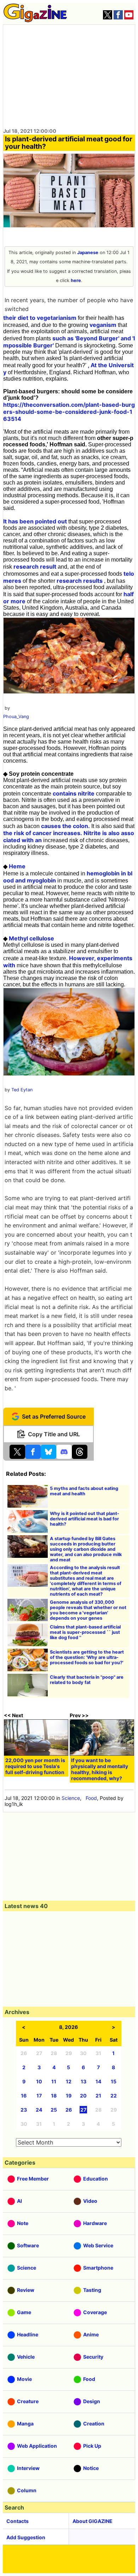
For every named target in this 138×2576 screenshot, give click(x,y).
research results (80, 581)
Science (71, 1798)
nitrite (86, 793)
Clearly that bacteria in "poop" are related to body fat (87, 1680)
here (76, 280)
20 (83, 2096)
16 (24, 2096)
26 (69, 2110)
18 (54, 2096)
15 (114, 2081)
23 (24, 2110)
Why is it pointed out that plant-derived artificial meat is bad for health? (85, 1519)
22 (114, 2096)
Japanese (88, 253)
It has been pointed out (35, 521)
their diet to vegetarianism (40, 318)
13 (84, 2081)
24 (39, 2110)
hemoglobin (103, 873)
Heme (17, 866)
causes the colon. (65, 826)
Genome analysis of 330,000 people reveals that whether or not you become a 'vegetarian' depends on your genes (88, 1610)
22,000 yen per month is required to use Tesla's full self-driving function (35, 1766)
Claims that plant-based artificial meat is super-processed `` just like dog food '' (85, 1632)
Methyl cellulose (31, 938)
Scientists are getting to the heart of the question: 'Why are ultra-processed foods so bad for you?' (87, 1657)
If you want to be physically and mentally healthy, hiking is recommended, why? (100, 1769)
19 (69, 2096)
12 (69, 2081)
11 (54, 2081)
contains (65, 793)
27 (83, 2110)
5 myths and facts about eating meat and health (84, 1491)
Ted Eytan (22, 1090)
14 (98, 2081)
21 (98, 2096)
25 (54, 2110)
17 (39, 2096)
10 (39, 2081)
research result (35, 567)
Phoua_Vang (16, 717)
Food (91, 1798)
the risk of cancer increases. (43, 833)
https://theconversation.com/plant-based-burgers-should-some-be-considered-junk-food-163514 (69, 412)
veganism (103, 325)
